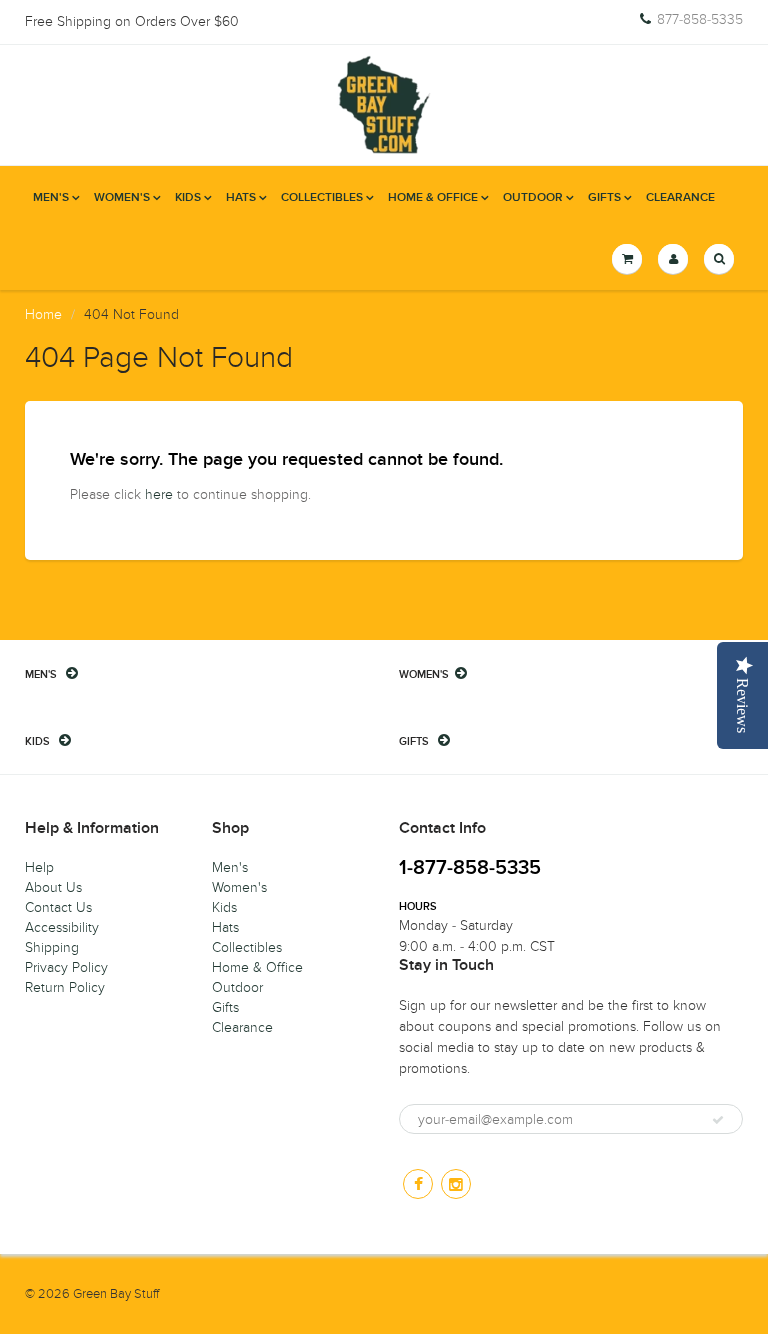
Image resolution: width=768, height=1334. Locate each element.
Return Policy (65, 987)
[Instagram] (456, 1184)
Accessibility (62, 927)
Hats (241, 198)
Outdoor (533, 198)
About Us (53, 887)
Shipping (52, 947)
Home (43, 314)
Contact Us (58, 907)
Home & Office (433, 198)
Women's (122, 198)
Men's (51, 198)
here (159, 494)
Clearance (680, 198)
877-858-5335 (700, 20)
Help (39, 867)
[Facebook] (418, 1184)
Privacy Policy (66, 967)
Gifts (604, 198)
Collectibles (322, 198)
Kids (188, 198)
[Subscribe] (718, 1120)
